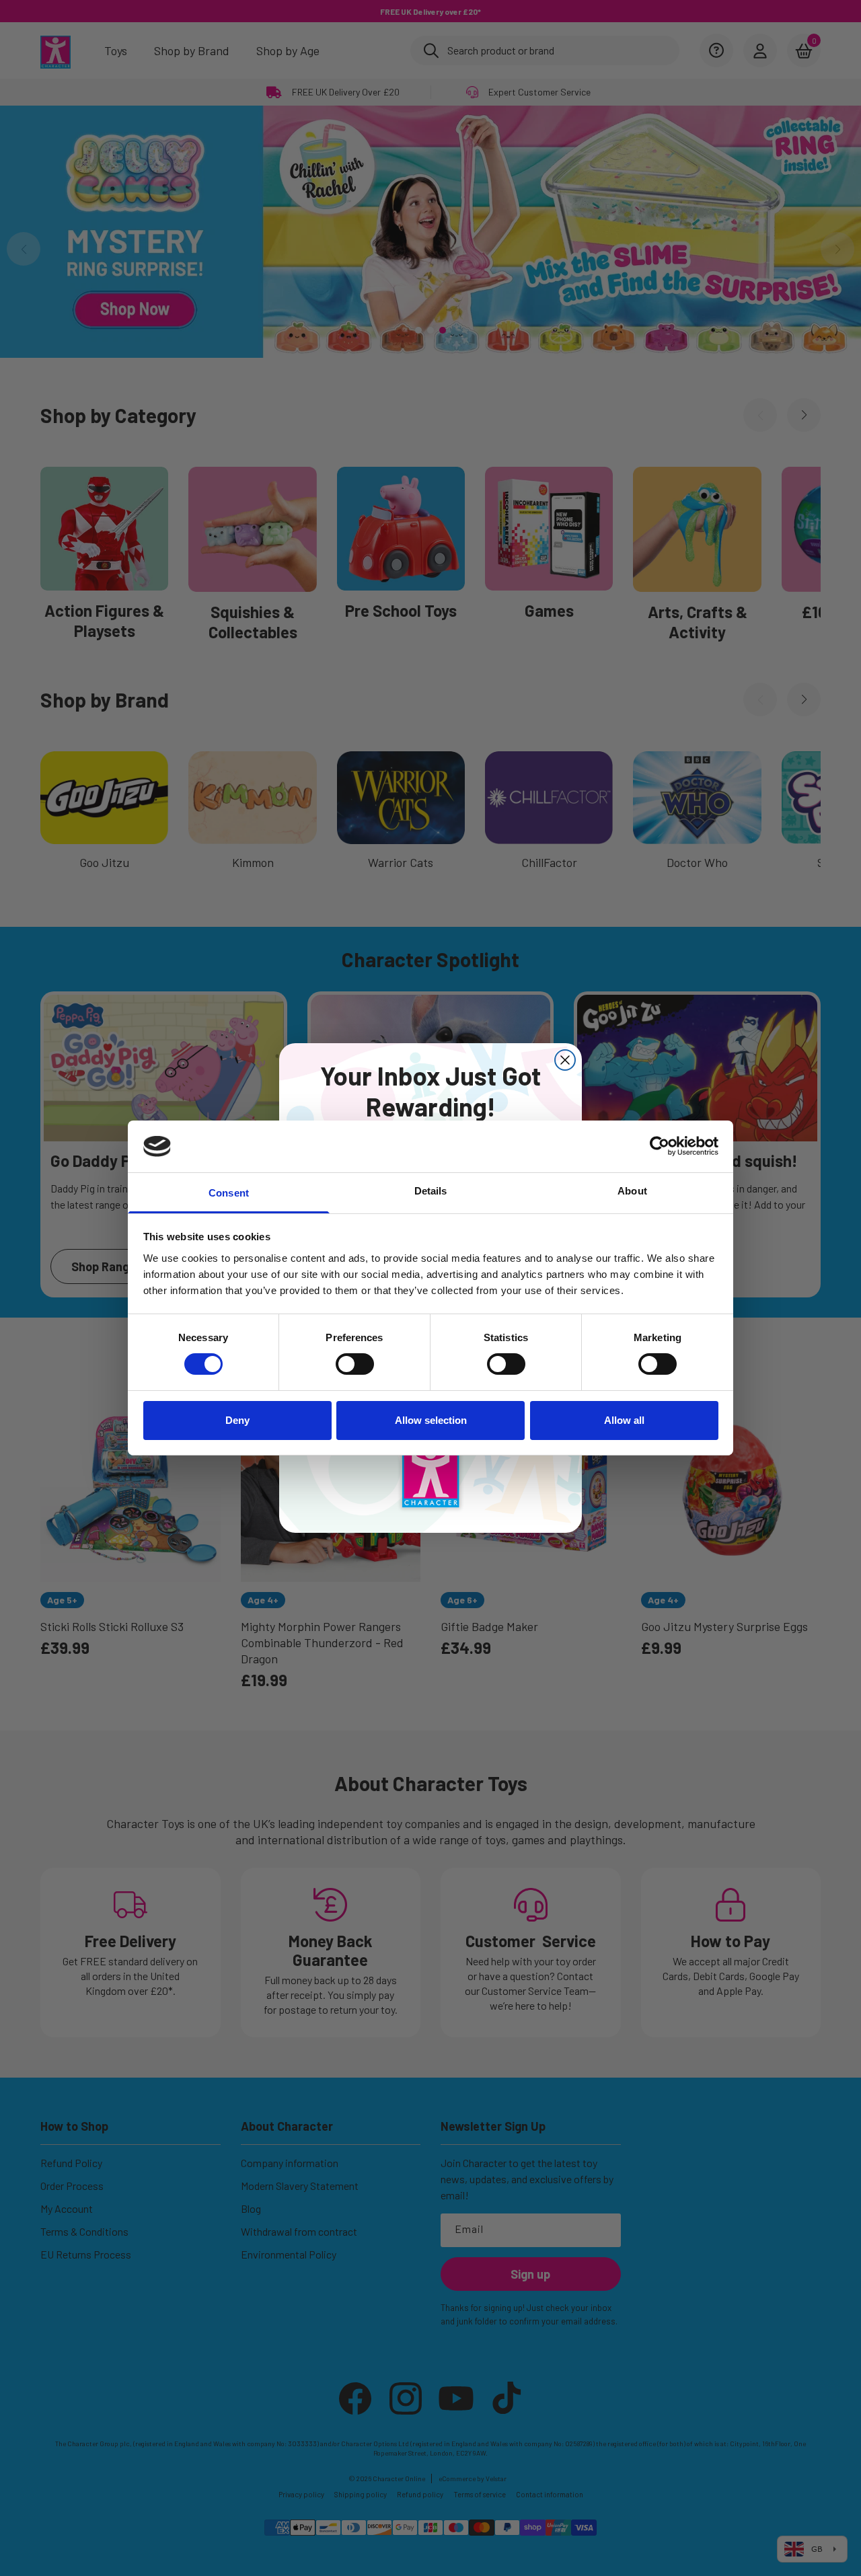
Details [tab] (431, 1191)
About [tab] (632, 1191)
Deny (237, 1420)
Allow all (624, 1420)
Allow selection (431, 1420)
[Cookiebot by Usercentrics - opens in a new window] (660, 1146)
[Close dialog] (565, 1060)
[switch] (355, 1364)
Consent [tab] (229, 1193)
